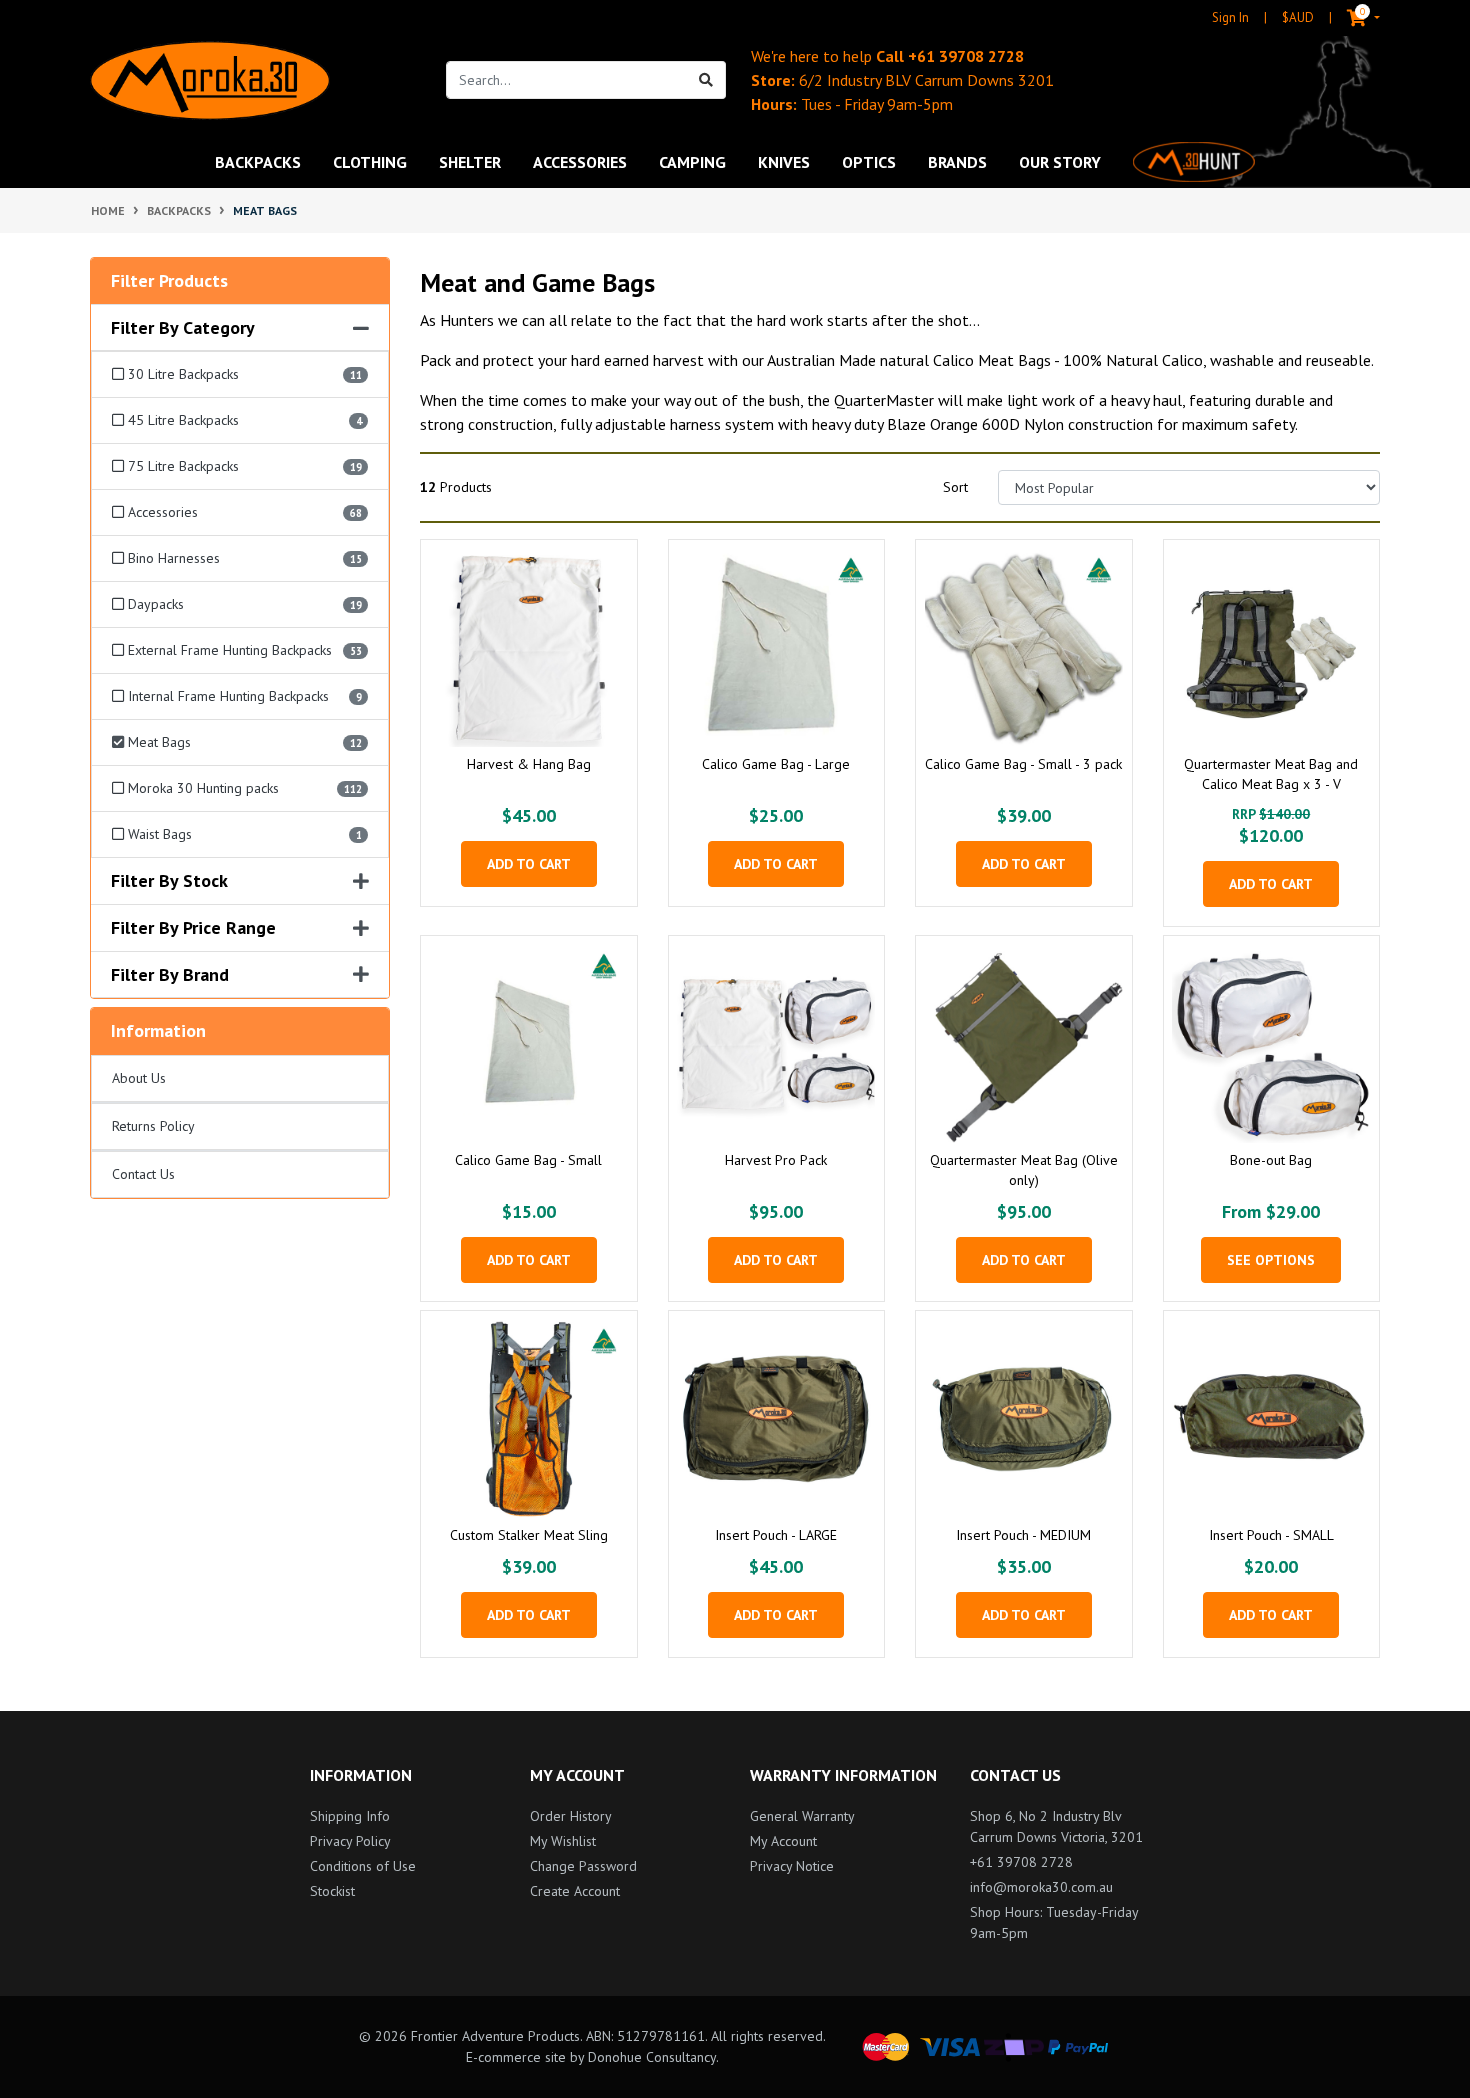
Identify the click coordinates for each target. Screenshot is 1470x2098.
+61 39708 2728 (966, 56)
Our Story (1060, 162)
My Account (783, 1841)
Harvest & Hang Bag (529, 764)
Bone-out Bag (1271, 1160)
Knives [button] (784, 162)
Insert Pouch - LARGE (776, 1535)
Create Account (575, 1891)
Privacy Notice (792, 1866)
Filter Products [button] (169, 281)
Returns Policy (153, 1126)
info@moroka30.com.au (1041, 1887)
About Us (139, 1078)
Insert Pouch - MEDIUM (1023, 1535)
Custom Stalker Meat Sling (529, 1535)
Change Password (583, 1866)
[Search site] (706, 80)
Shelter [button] (470, 162)
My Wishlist (563, 1841)
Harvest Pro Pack (776, 1160)
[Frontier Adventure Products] (210, 81)
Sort (955, 487)
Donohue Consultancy (652, 2057)
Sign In (1230, 17)
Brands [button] (957, 162)
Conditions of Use (363, 1866)
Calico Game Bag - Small (528, 1160)
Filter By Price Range (193, 928)
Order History (571, 1816)
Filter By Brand (170, 975)
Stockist (332, 1891)
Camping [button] (692, 162)
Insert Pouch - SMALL (1271, 1535)
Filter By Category (183, 328)
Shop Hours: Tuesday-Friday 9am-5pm (1054, 1922)
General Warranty (802, 1816)
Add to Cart (529, 864)
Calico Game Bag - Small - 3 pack (1023, 764)
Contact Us (143, 1174)
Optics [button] (869, 162)
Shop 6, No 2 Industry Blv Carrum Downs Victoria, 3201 (1056, 1826)
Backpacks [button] (258, 162)
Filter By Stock (169, 881)
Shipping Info (350, 1816)
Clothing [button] (370, 162)
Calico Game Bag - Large (776, 764)
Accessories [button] (580, 162)
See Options (1271, 1260)
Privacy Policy (350, 1841)
